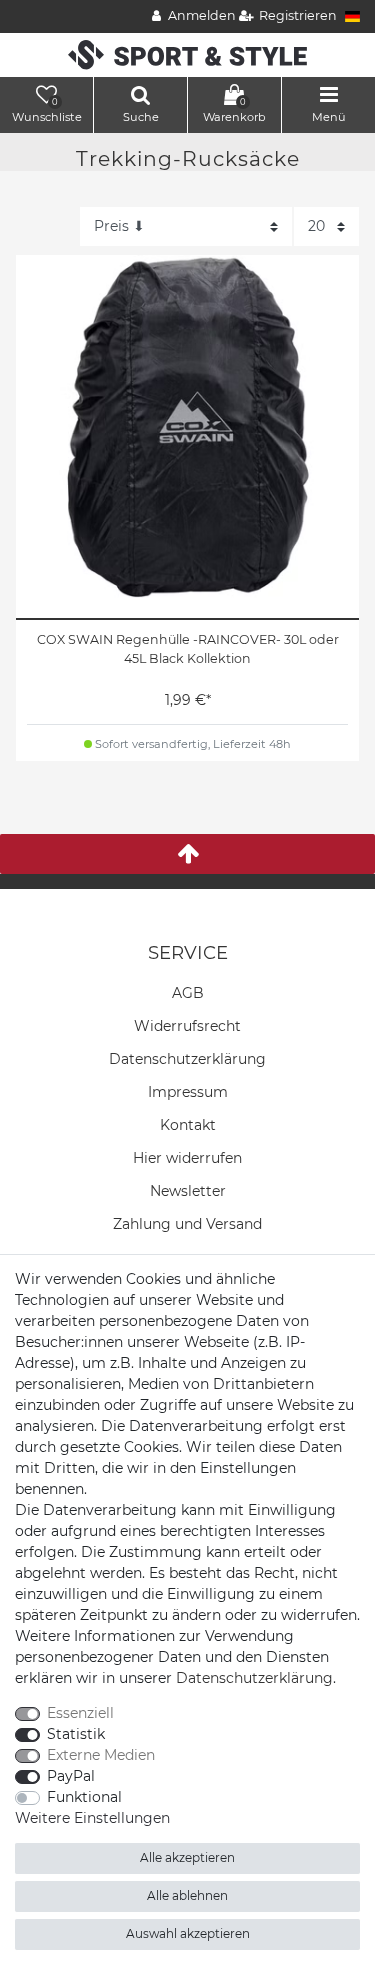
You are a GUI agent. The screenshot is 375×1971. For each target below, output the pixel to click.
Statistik (76, 1734)
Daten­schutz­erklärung (187, 1059)
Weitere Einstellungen (92, 1818)
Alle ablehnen (187, 1895)
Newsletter (188, 1191)
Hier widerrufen (187, 1158)
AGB (188, 993)
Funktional (84, 1797)
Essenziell (80, 1713)
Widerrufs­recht (187, 1026)
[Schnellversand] (187, 54)
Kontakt (188, 1125)
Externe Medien (101, 1755)
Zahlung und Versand (187, 1224)
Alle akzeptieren (187, 1857)
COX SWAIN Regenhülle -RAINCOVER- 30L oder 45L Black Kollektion (188, 649)
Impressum (188, 1092)
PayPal (71, 1776)
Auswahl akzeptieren (188, 1933)
